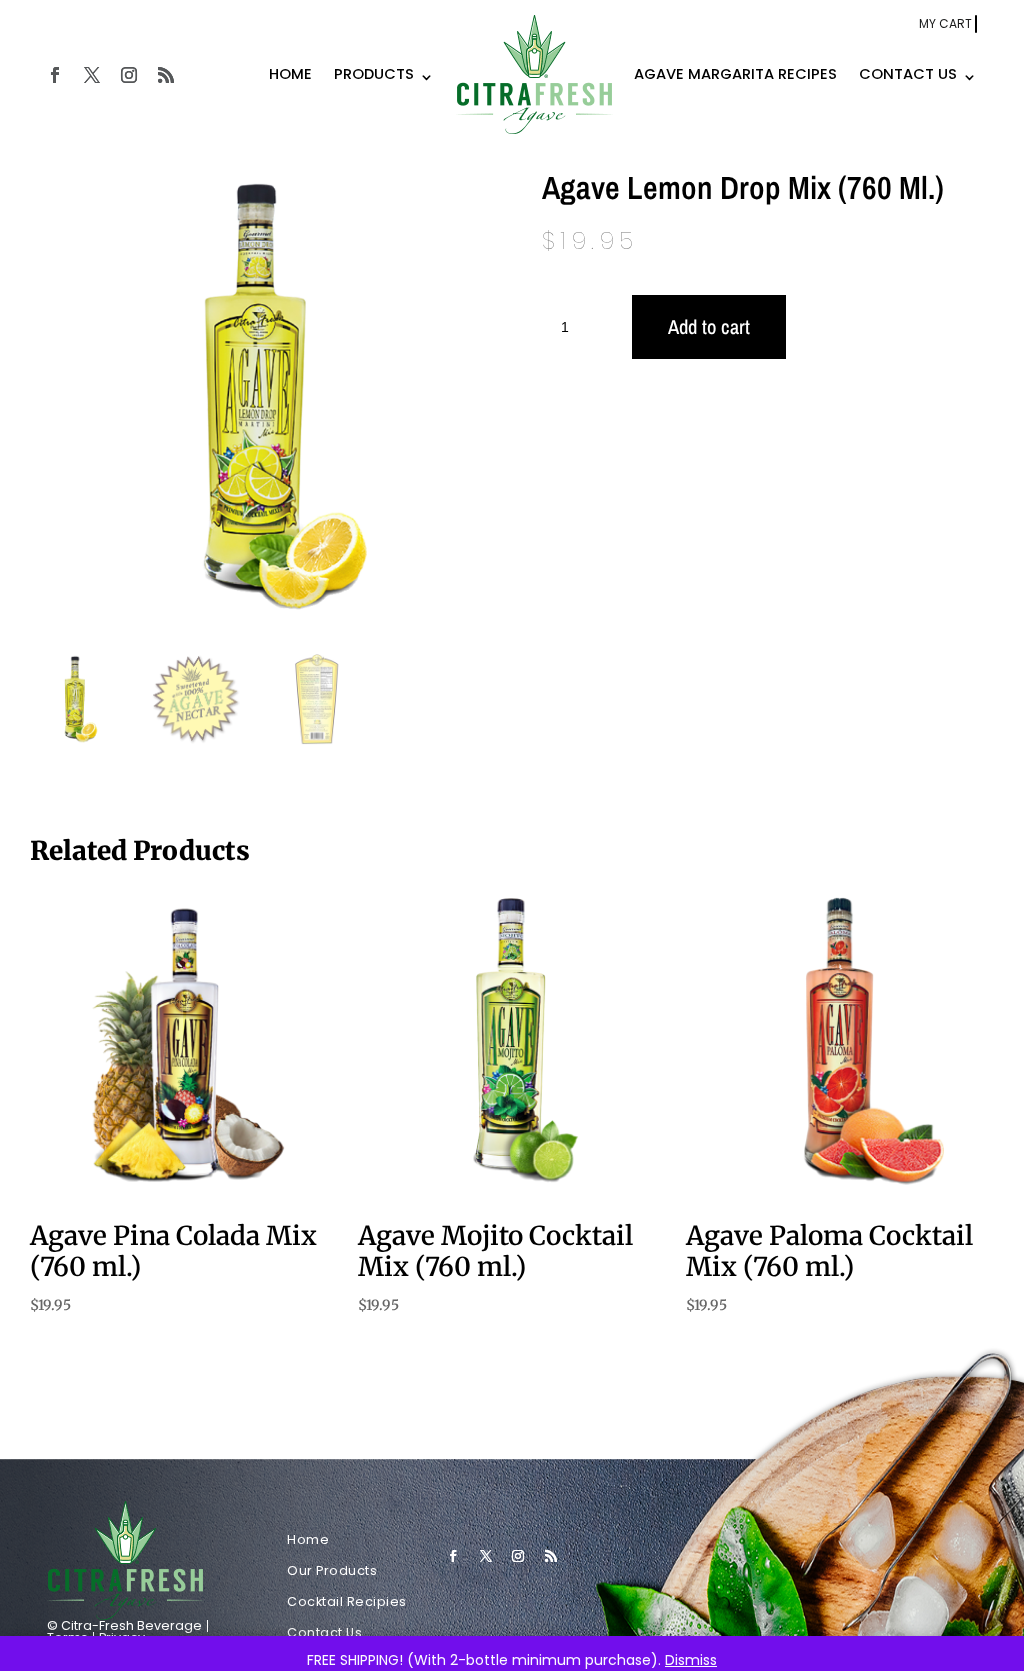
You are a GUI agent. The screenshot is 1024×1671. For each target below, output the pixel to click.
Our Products (332, 1570)
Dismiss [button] (691, 1660)
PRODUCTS (374, 74)
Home (308, 1539)
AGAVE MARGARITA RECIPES (735, 74)
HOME (290, 74)
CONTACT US (908, 74)
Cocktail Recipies (347, 1601)
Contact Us (324, 1632)
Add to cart (709, 326)
